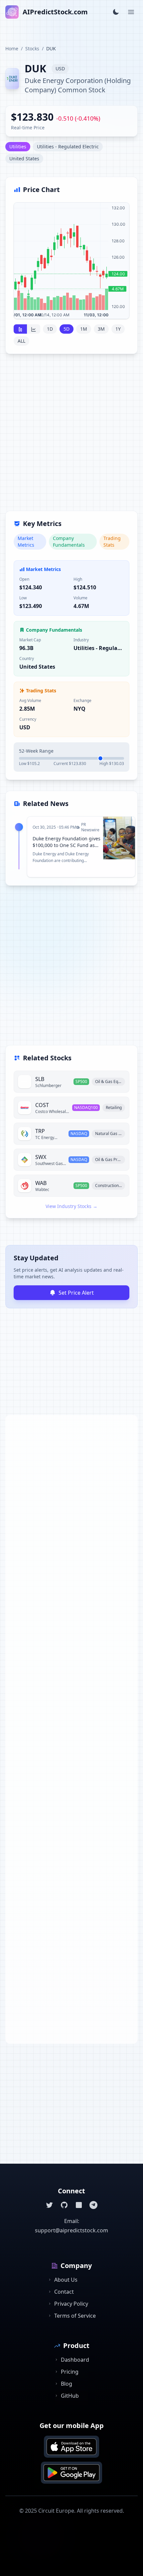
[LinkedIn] (79, 2205)
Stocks (32, 48)
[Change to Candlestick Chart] (20, 329)
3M (101, 329)
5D (67, 329)
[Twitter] (50, 2205)
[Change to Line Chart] (34, 329)
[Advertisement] (71, 436)
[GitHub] (64, 2205)
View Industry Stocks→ (71, 1206)
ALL (21, 341)
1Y (118, 329)
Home (12, 48)
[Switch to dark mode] (116, 12)
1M (84, 329)
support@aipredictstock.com (71, 2230)
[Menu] (131, 12)
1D (50, 329)
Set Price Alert (76, 1293)
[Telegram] (93, 2205)
